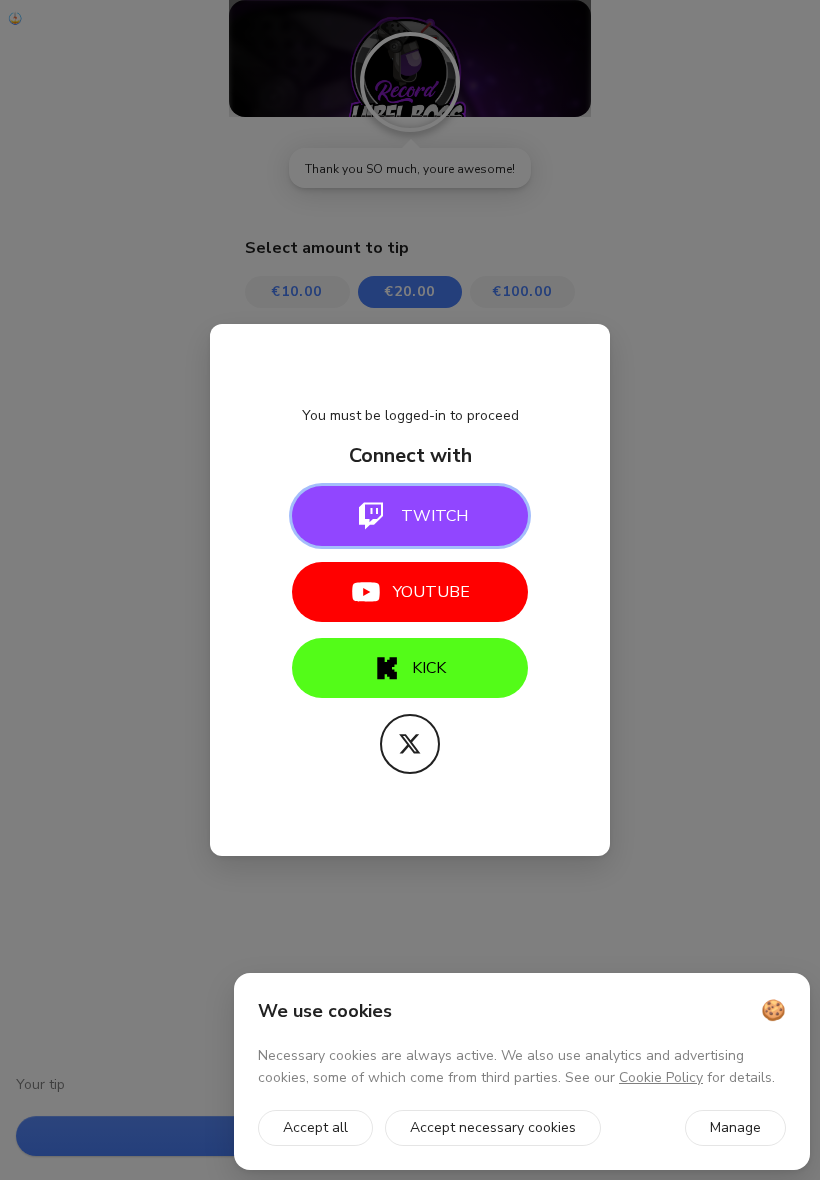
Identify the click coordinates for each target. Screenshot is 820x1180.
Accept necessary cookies (493, 1127)
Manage (735, 1127)
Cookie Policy (661, 1077)
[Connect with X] (410, 744)
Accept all (315, 1127)
